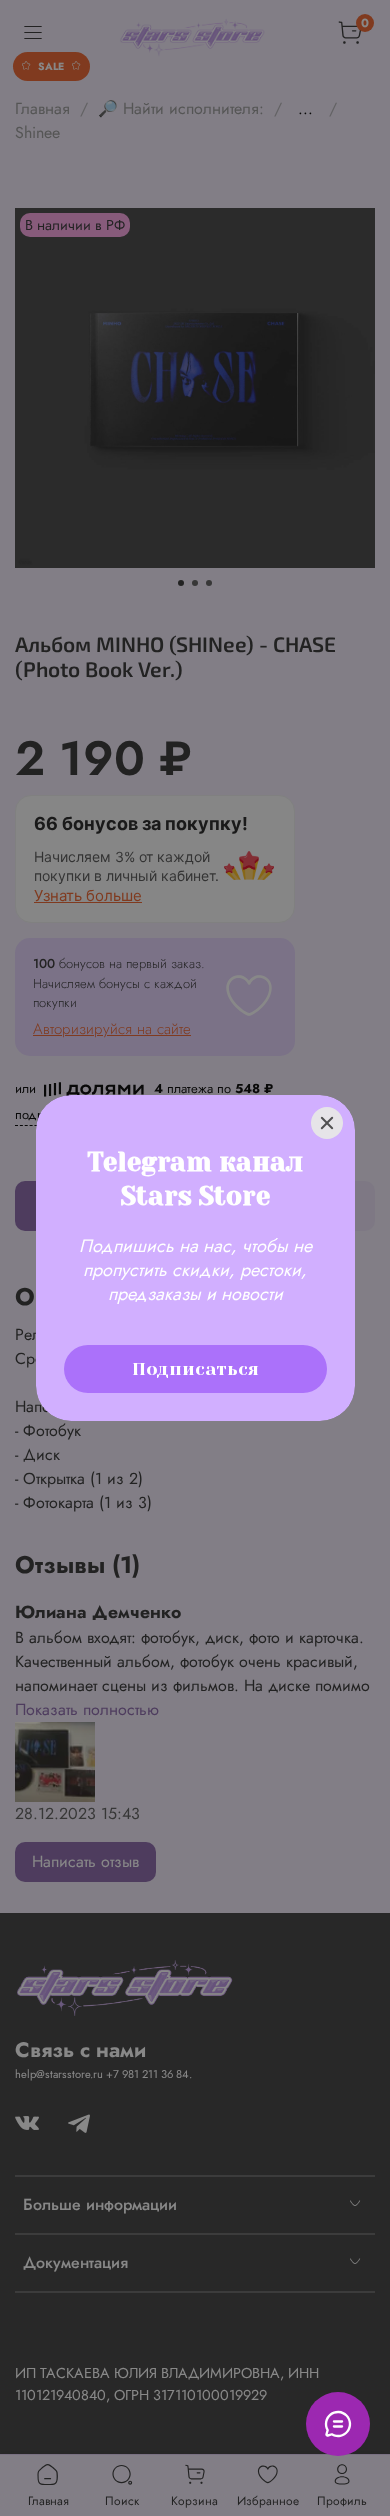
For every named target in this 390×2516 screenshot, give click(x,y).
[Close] (327, 1096)
